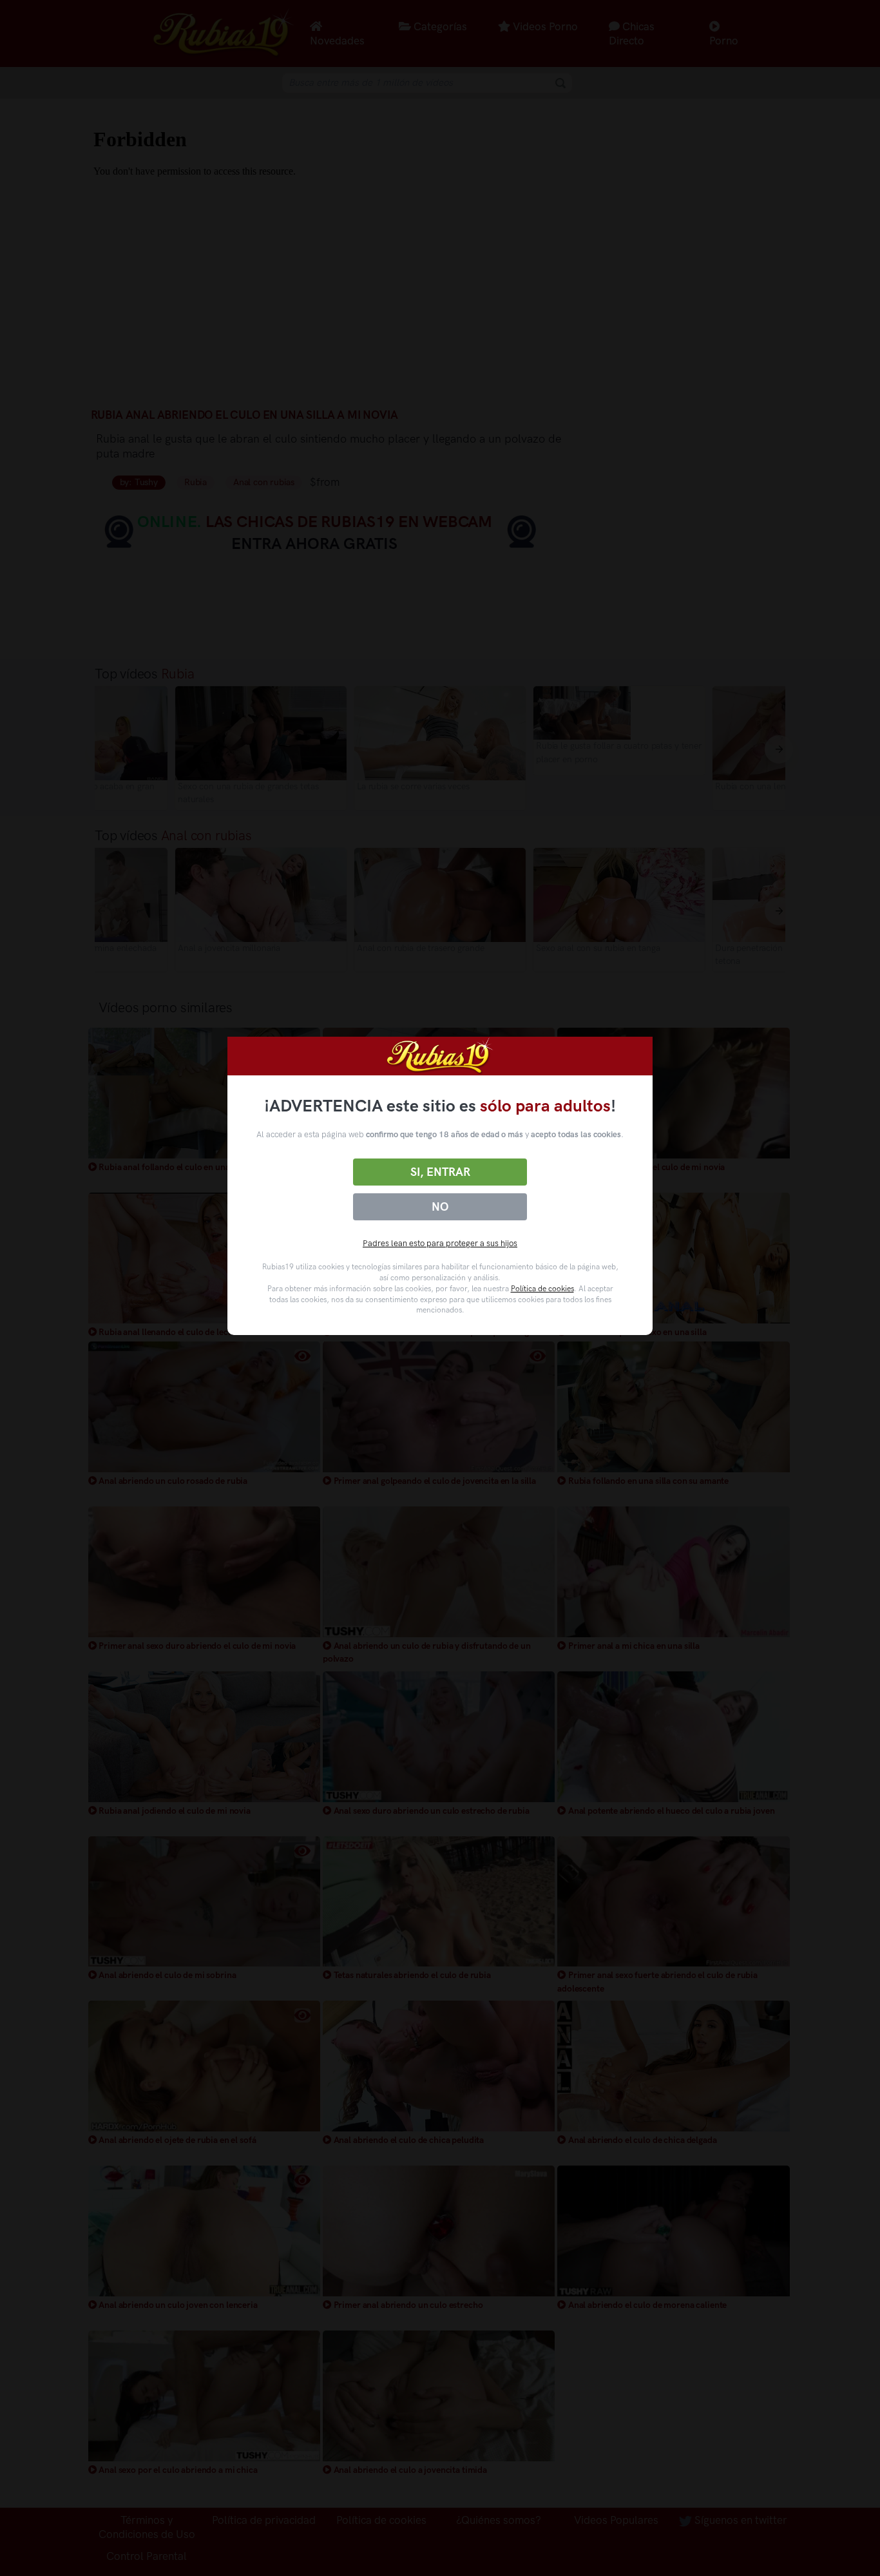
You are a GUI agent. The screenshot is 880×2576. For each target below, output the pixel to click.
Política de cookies (542, 1289)
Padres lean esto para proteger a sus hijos (440, 1243)
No (440, 1207)
